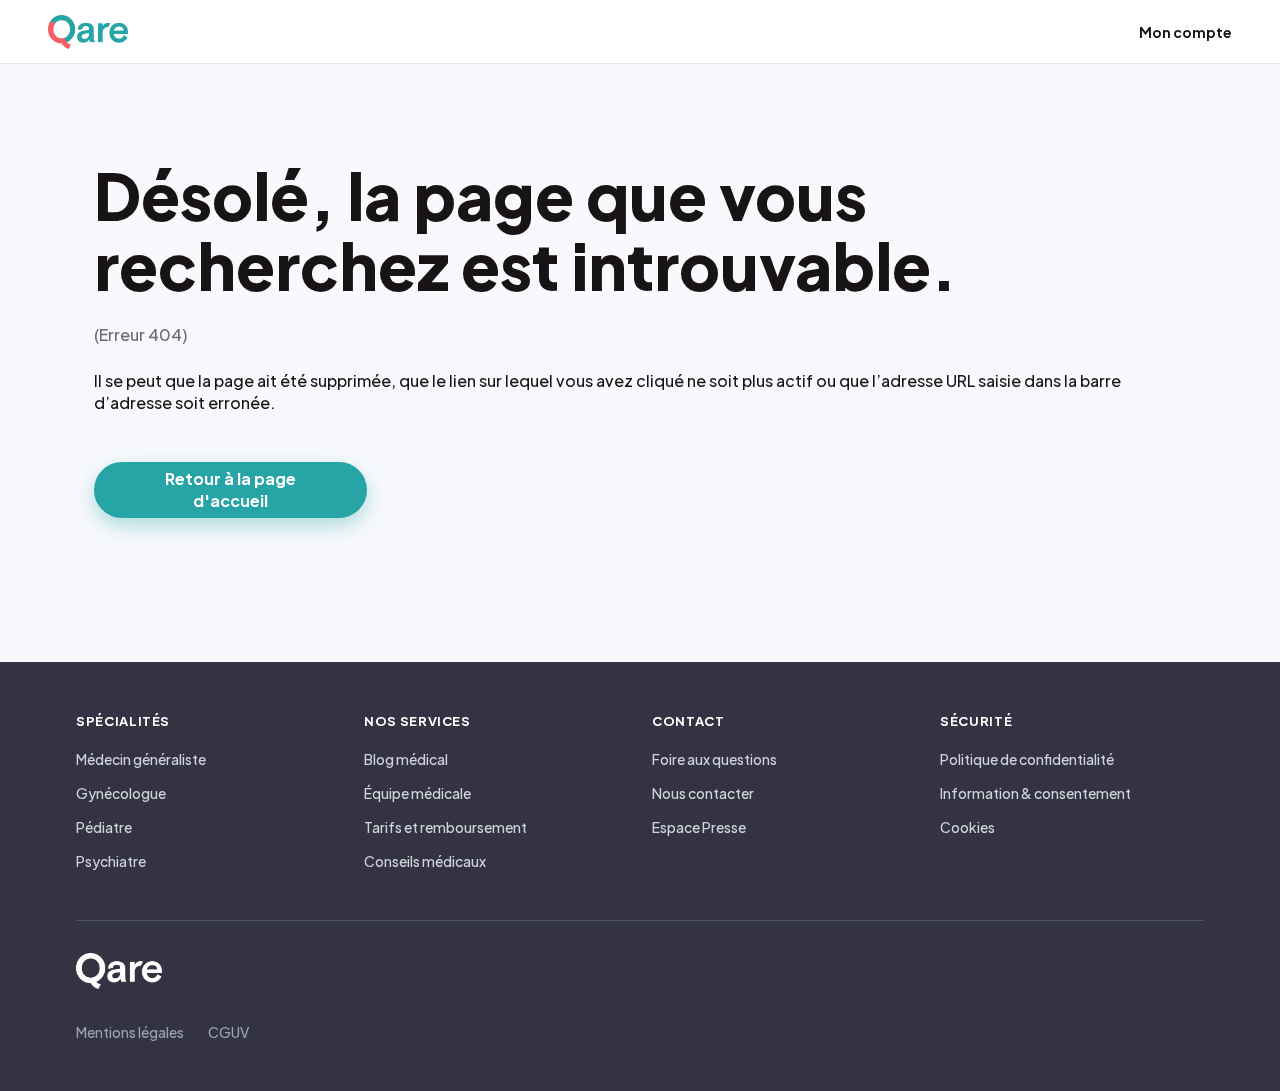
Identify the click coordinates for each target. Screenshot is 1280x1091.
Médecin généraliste (141, 759)
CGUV (228, 1032)
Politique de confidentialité (1027, 759)
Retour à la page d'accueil (230, 489)
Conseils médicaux (425, 861)
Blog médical (406, 759)
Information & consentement (1035, 793)
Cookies (967, 827)
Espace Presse (699, 827)
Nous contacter (703, 793)
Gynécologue (121, 793)
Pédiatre (104, 827)
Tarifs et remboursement (445, 827)
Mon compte (1185, 32)
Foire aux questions (714, 759)
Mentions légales (130, 1032)
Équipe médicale (417, 793)
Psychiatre (111, 861)
